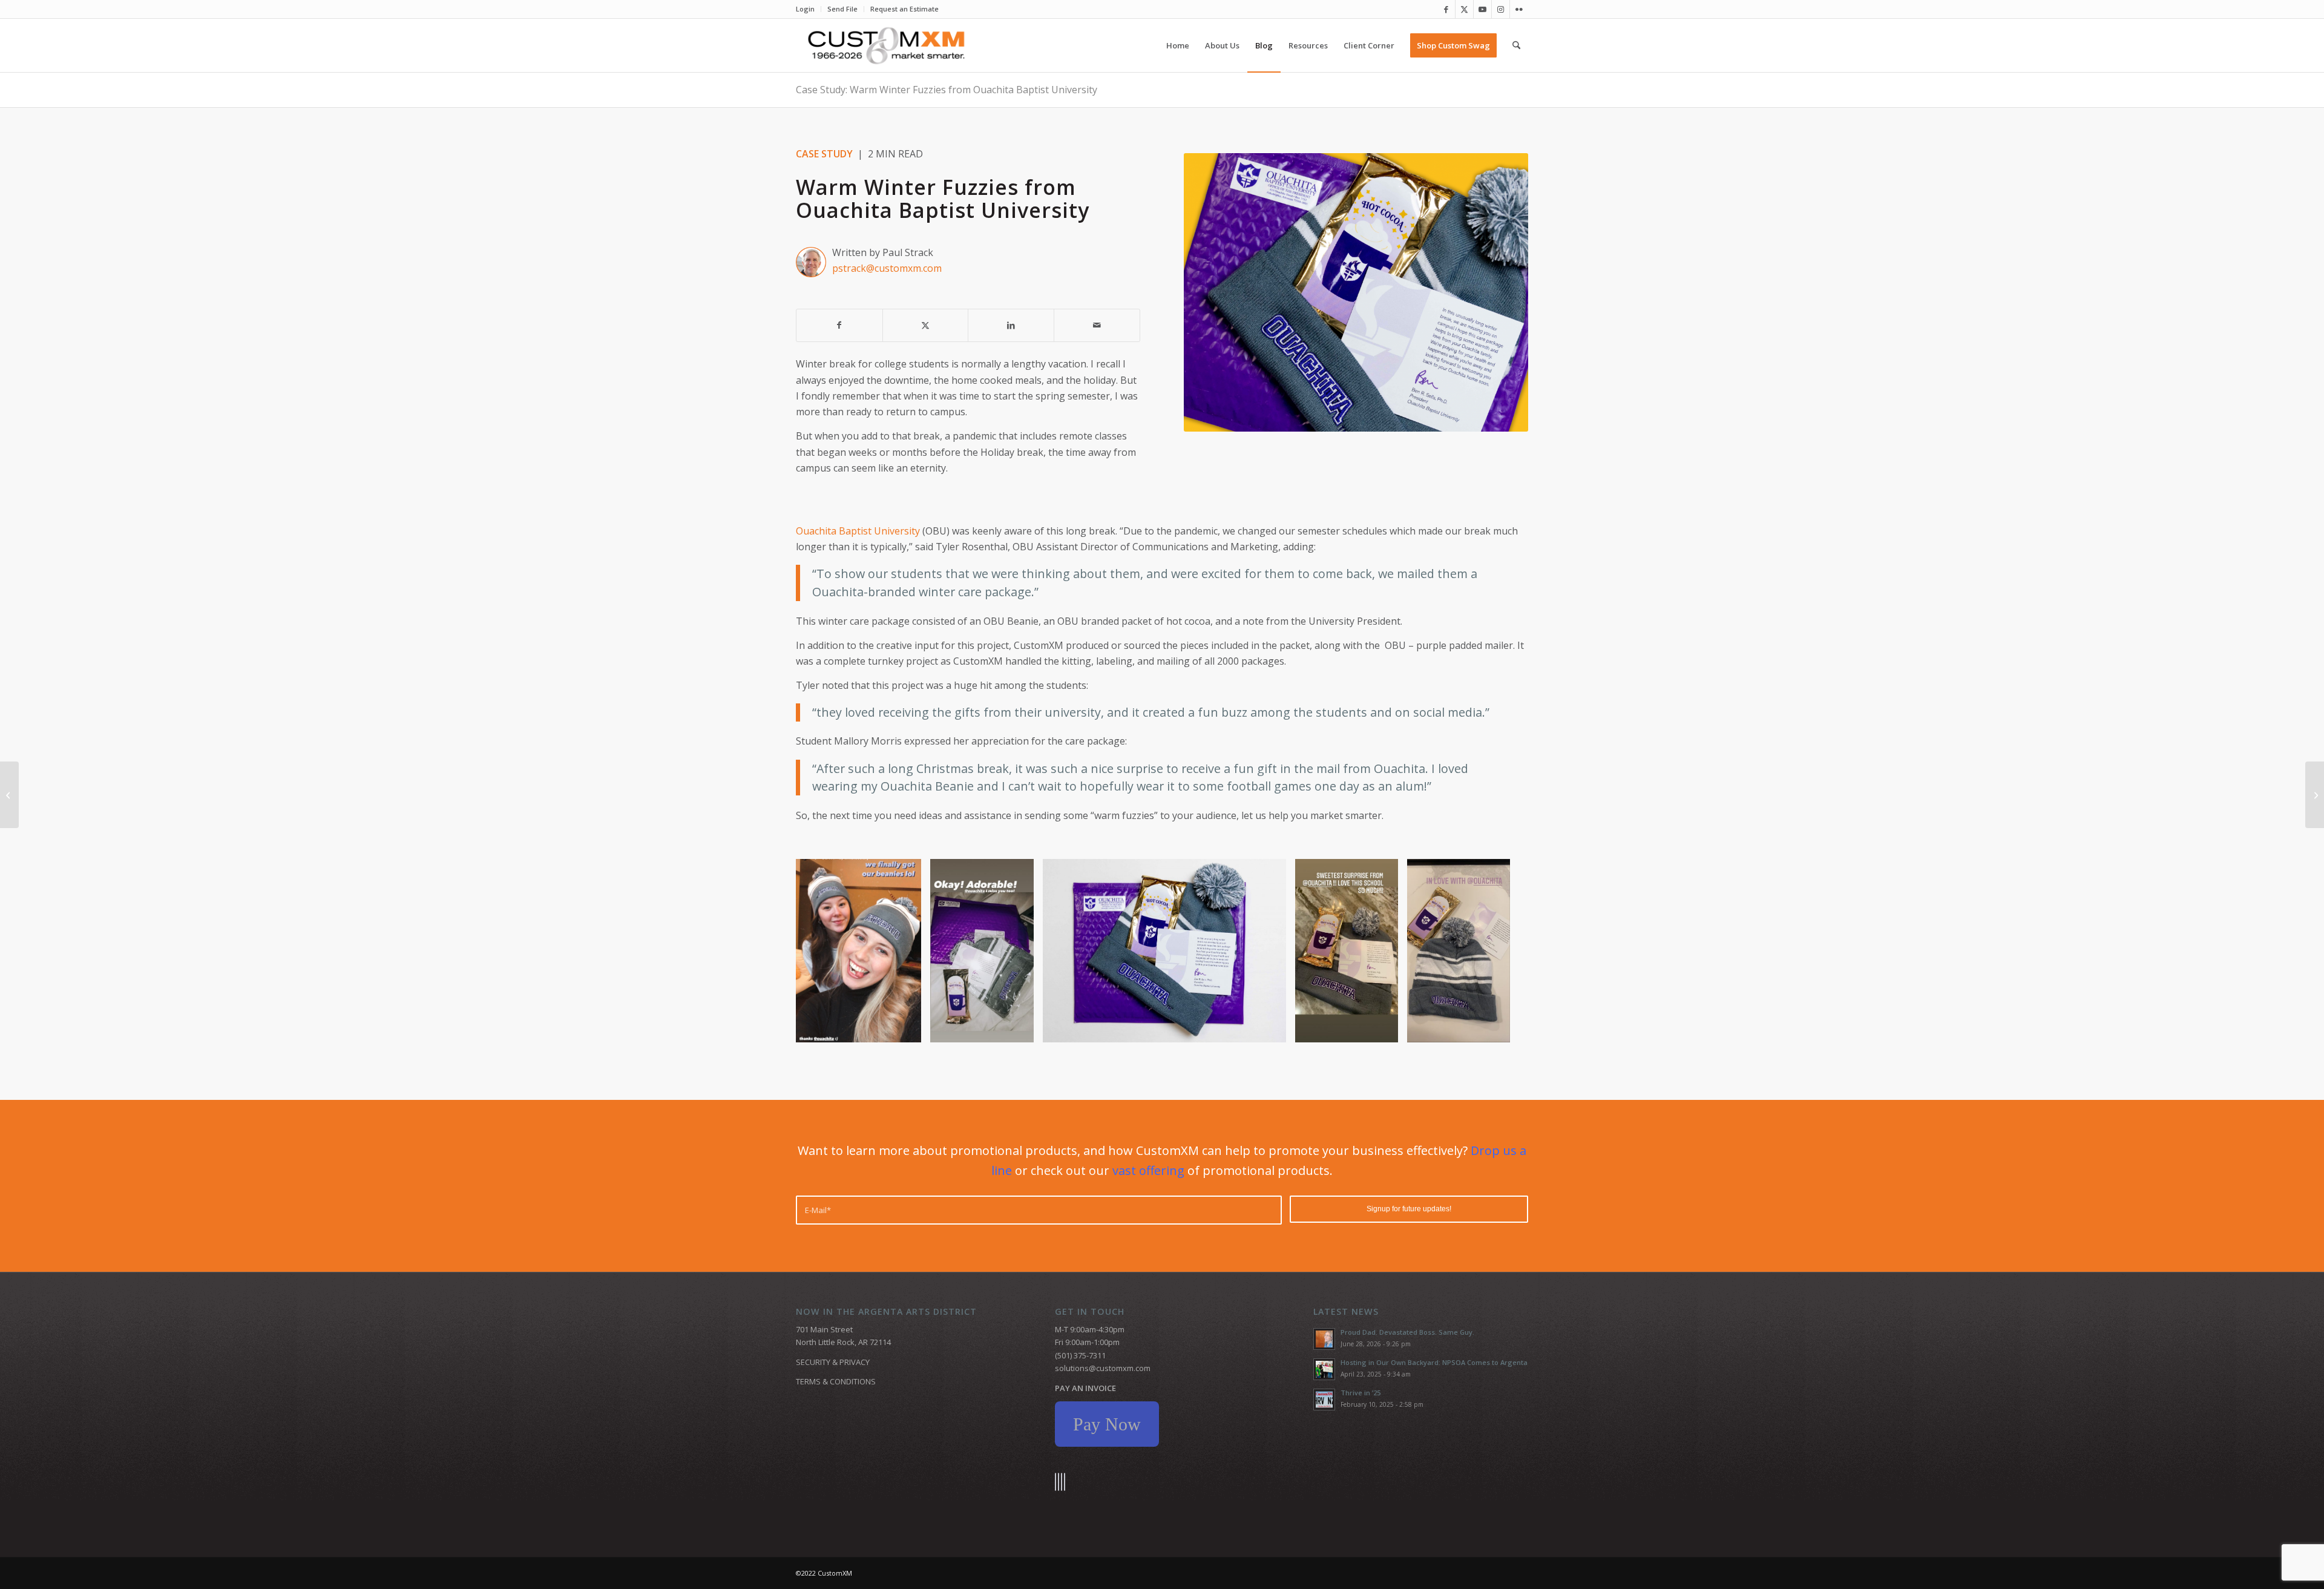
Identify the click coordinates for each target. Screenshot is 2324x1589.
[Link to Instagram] (1501, 9)
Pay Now (1107, 1424)
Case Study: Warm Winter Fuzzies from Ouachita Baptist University (947, 90)
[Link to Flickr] (1519, 9)
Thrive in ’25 (1361, 1393)
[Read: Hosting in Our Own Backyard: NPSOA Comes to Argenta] (1324, 1369)
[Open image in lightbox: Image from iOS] (908, 1029)
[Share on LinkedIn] (1011, 325)
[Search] (1516, 45)
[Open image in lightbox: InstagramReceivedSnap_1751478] (1020, 1029)
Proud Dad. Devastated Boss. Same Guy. (1407, 1332)
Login (805, 9)
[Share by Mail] (1097, 325)
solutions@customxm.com (1103, 1368)
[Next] (1501, 950)
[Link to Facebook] (1446, 9)
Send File (842, 9)
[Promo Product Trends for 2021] (9, 795)
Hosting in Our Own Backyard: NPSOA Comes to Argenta (1434, 1362)
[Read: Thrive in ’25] (1324, 1400)
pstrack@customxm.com (887, 268)
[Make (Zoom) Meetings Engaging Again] (2315, 795)
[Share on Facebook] (839, 325)
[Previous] (823, 950)
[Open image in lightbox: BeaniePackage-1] (1273, 1029)
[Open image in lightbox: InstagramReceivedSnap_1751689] (1385, 1029)
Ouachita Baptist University (858, 531)
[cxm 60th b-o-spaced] (886, 45)
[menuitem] (809, 9)
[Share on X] (926, 325)
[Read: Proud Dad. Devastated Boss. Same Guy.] (1324, 1339)
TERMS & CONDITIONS (836, 1381)
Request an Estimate (904, 9)
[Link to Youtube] (1482, 9)
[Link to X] (1464, 9)
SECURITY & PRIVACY (833, 1362)
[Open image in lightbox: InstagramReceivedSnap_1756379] (1497, 1029)
